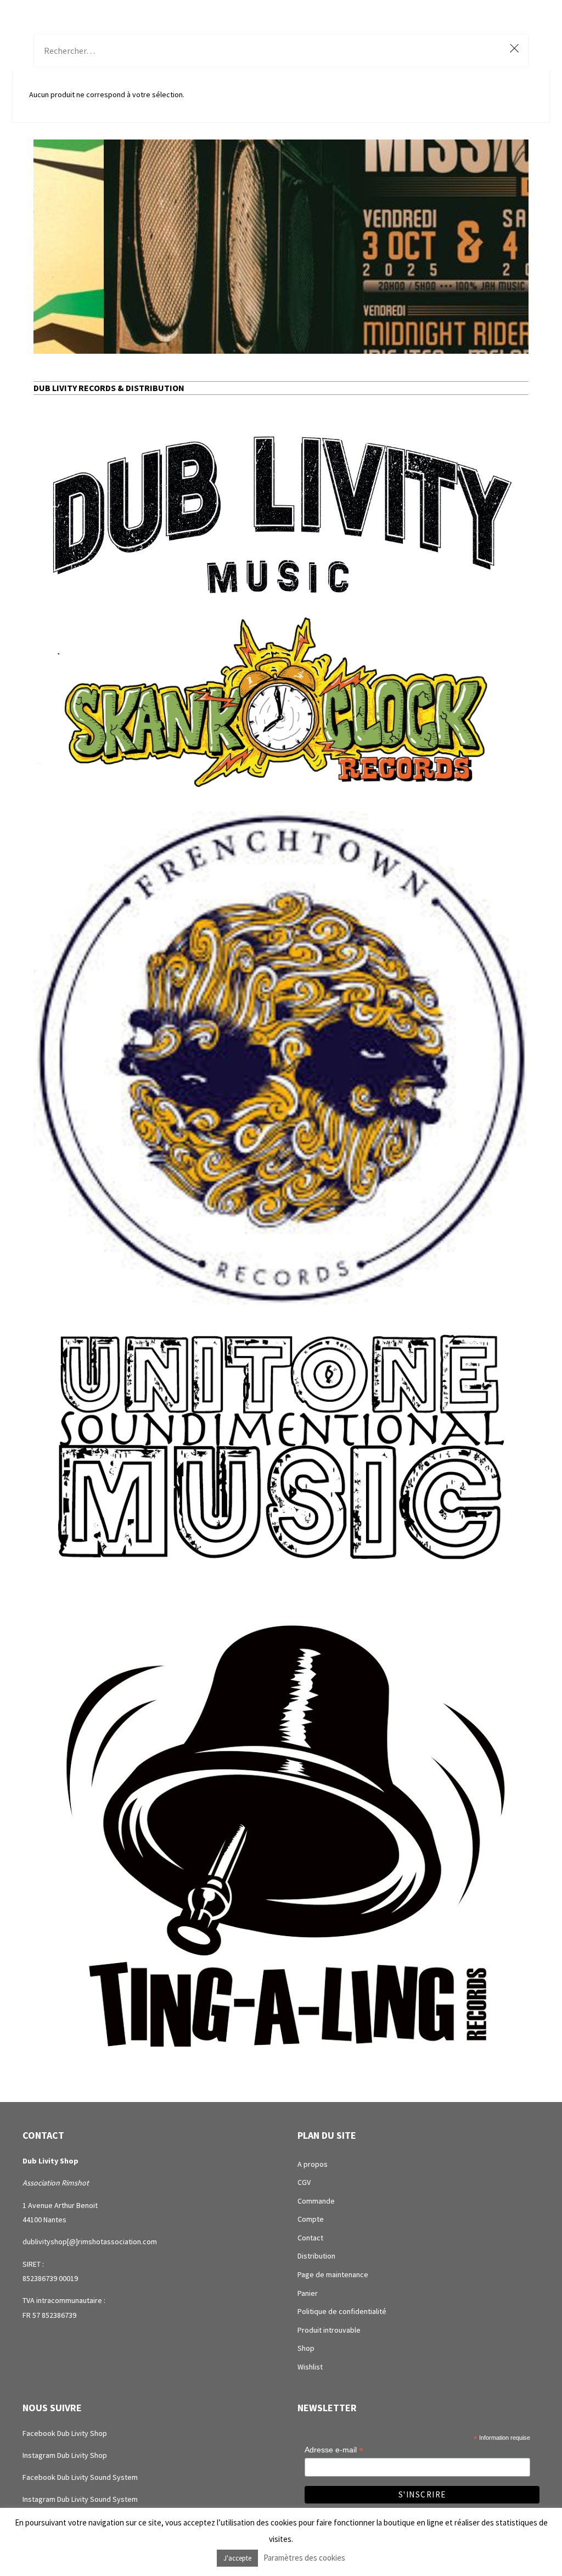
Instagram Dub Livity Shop (65, 2455)
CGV (304, 2182)
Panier (308, 2293)
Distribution (316, 2256)
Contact (310, 2238)
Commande (316, 2201)
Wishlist (310, 2367)
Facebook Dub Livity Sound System (80, 2477)
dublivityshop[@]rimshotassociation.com (90, 2242)
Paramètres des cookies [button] (304, 2558)
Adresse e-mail (334, 2450)
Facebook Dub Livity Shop (65, 2433)
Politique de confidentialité (342, 2311)
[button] (281, 247)
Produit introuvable (329, 2330)
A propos (313, 2164)
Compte (311, 2219)
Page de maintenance (333, 2274)
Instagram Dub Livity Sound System (80, 2499)
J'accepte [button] (237, 2558)
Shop (306, 2348)
